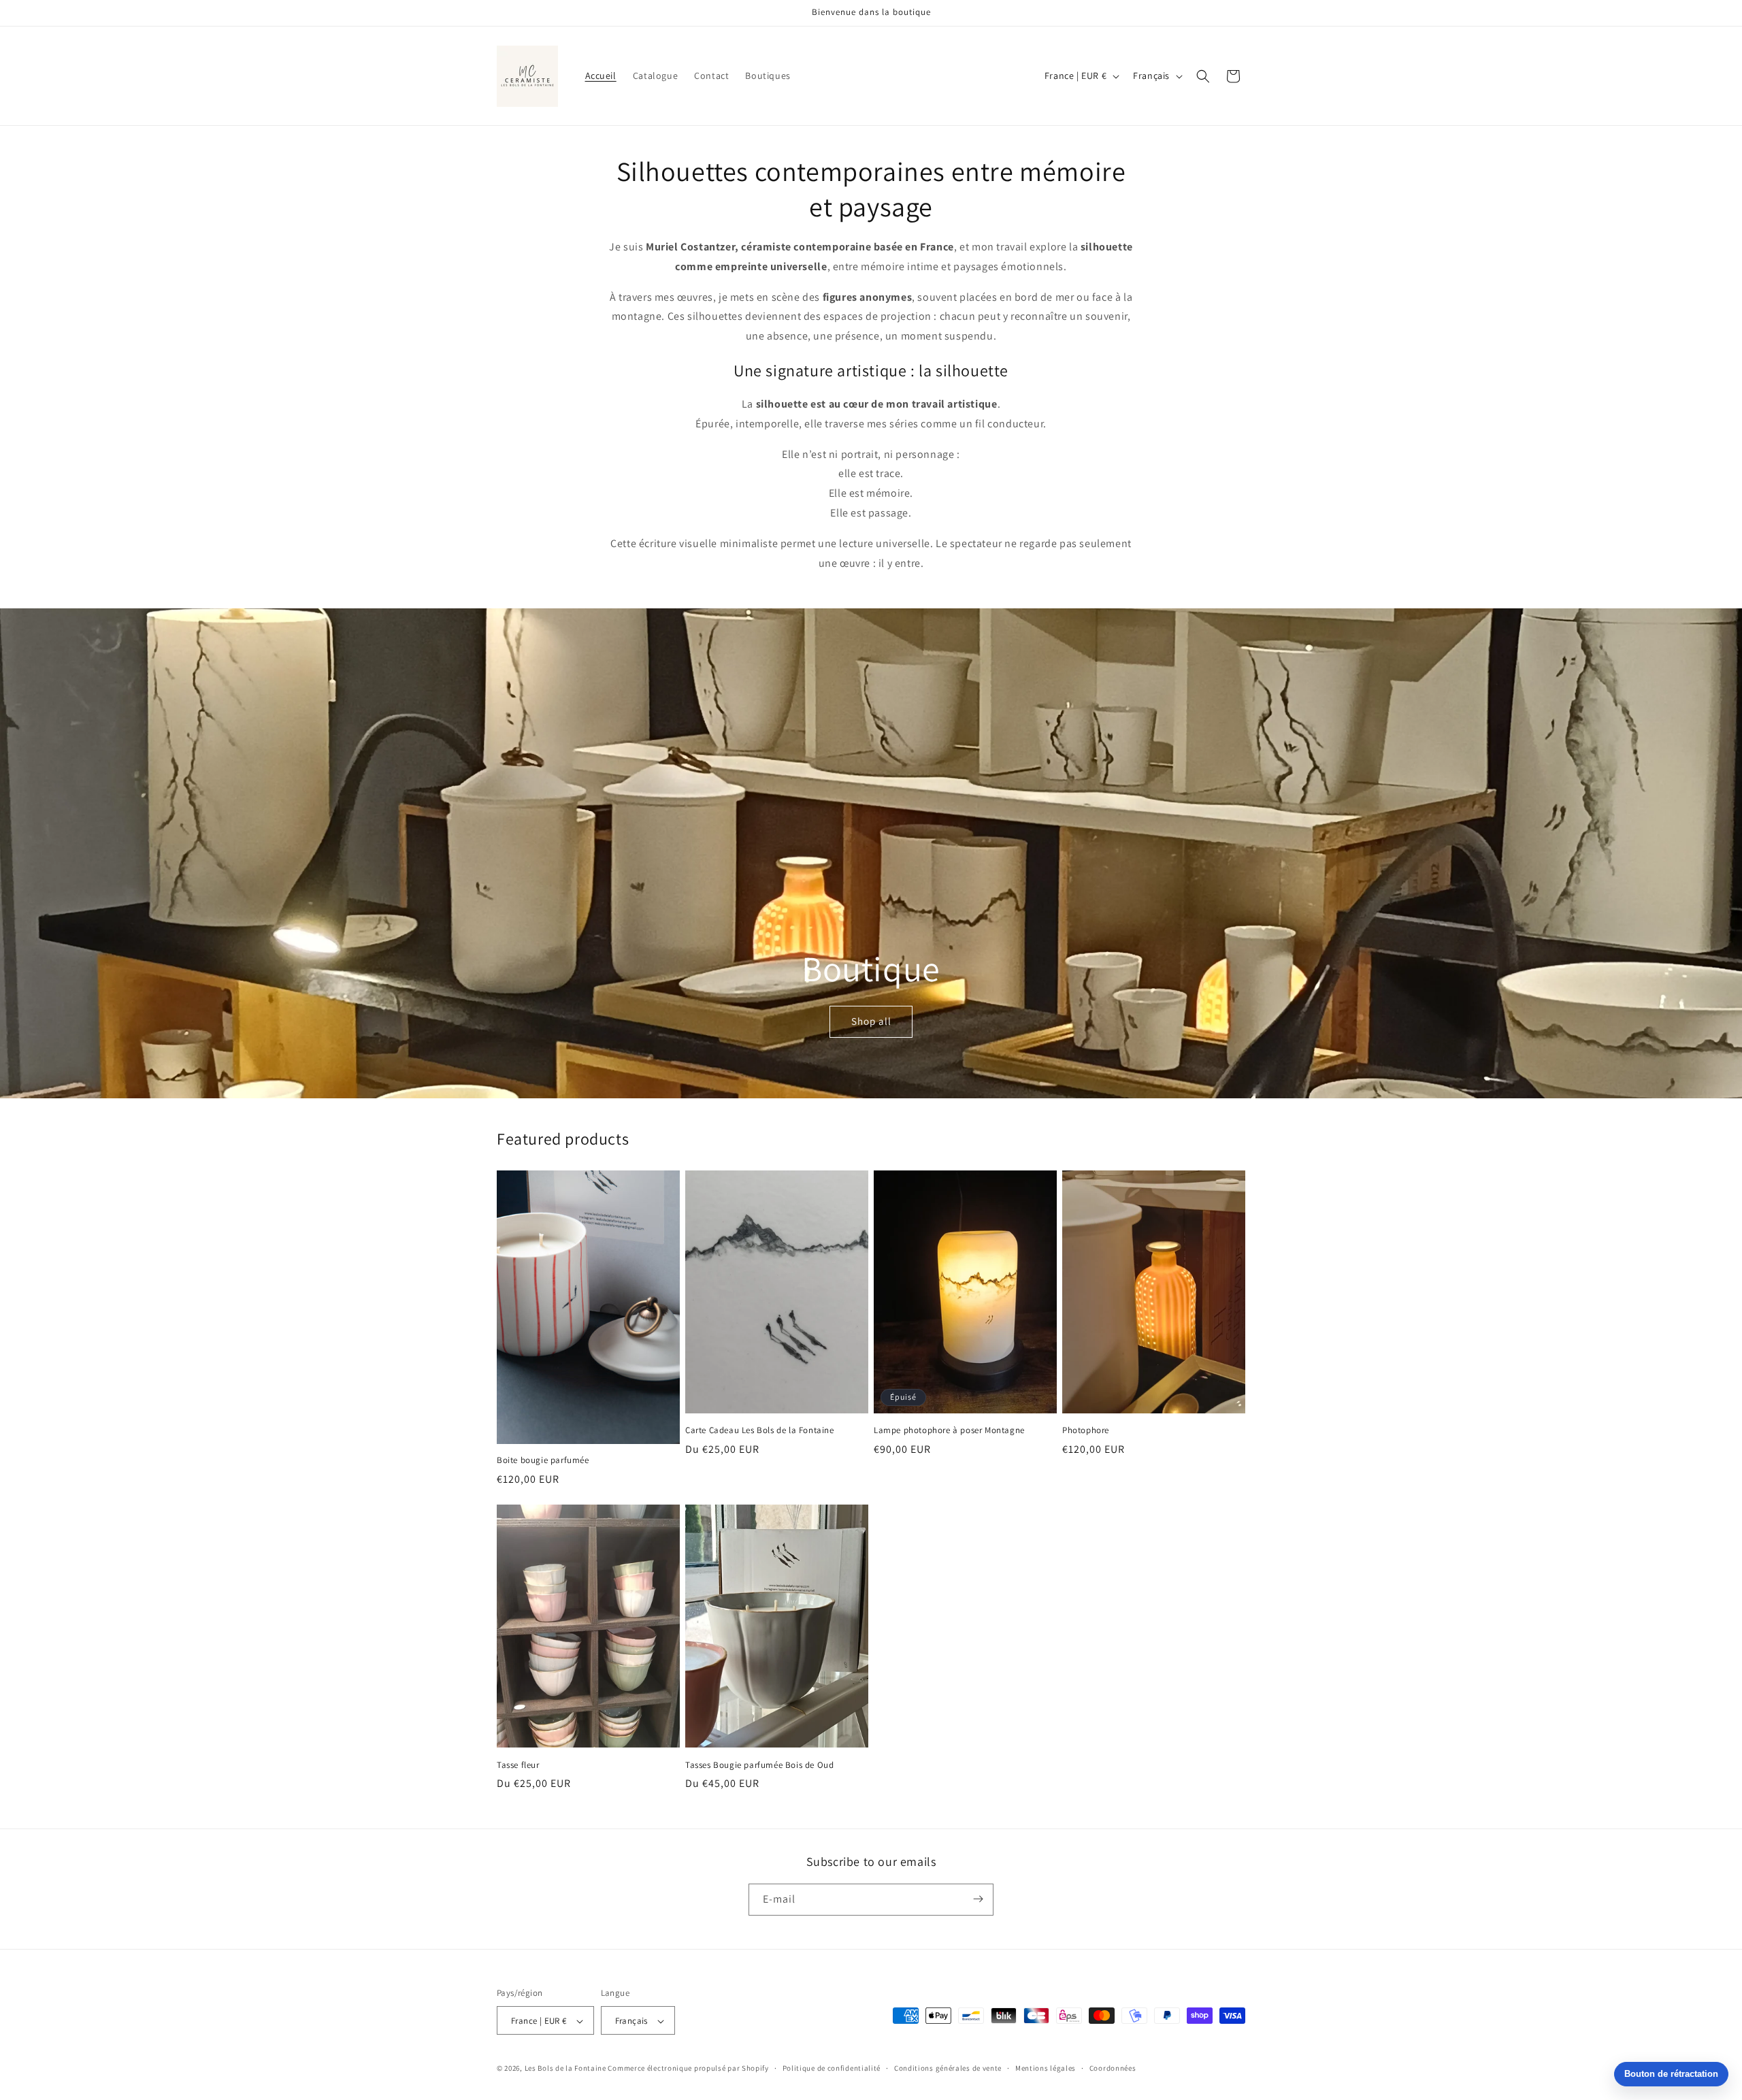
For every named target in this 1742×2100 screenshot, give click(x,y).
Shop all (871, 1021)
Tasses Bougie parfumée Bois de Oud (759, 1765)
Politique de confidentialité (832, 2068)
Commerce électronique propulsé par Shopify (688, 2069)
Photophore (1086, 1430)
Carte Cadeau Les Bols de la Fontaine (760, 1430)
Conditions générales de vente (948, 2068)
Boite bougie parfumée (543, 1460)
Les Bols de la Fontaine (565, 2069)
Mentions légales (1046, 2068)
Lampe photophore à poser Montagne (949, 1430)
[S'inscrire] (978, 1899)
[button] (1203, 76)
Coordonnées (1113, 2068)
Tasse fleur (518, 1765)
